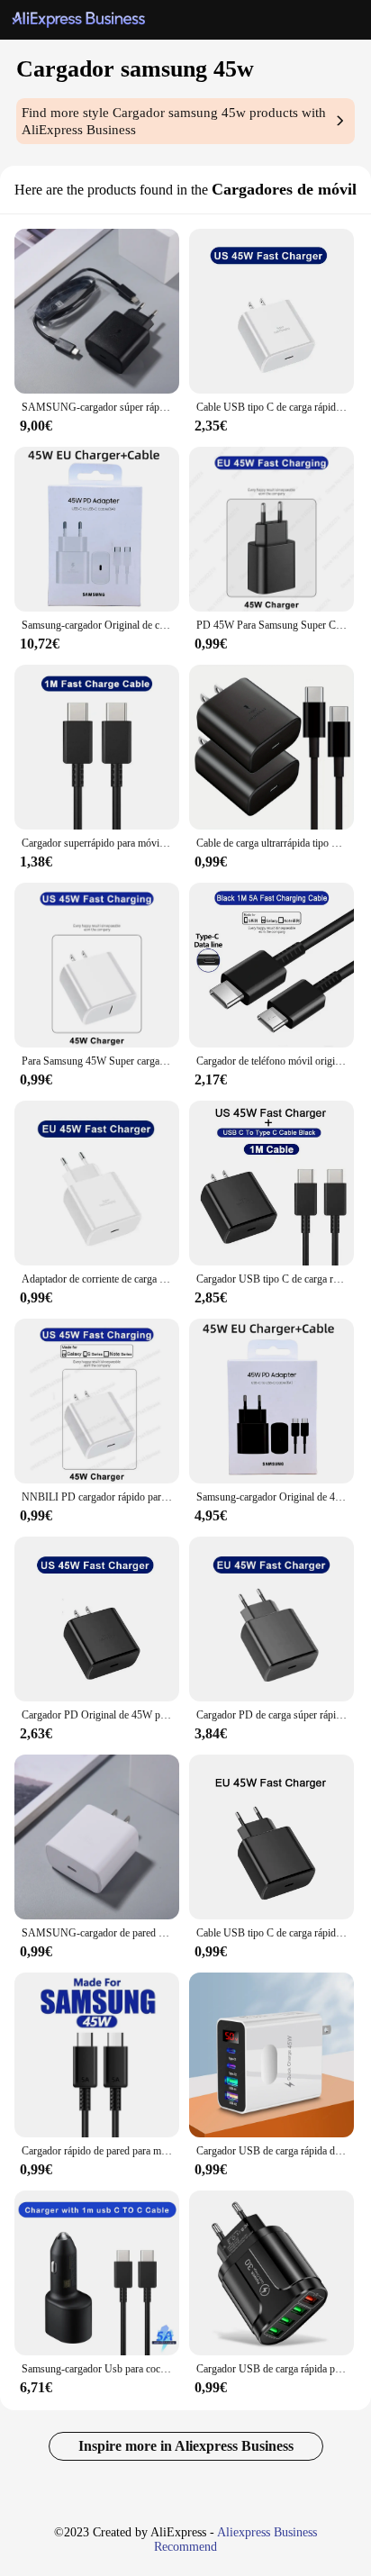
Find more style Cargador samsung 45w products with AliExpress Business (174, 121)
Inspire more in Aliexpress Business (186, 2446)
